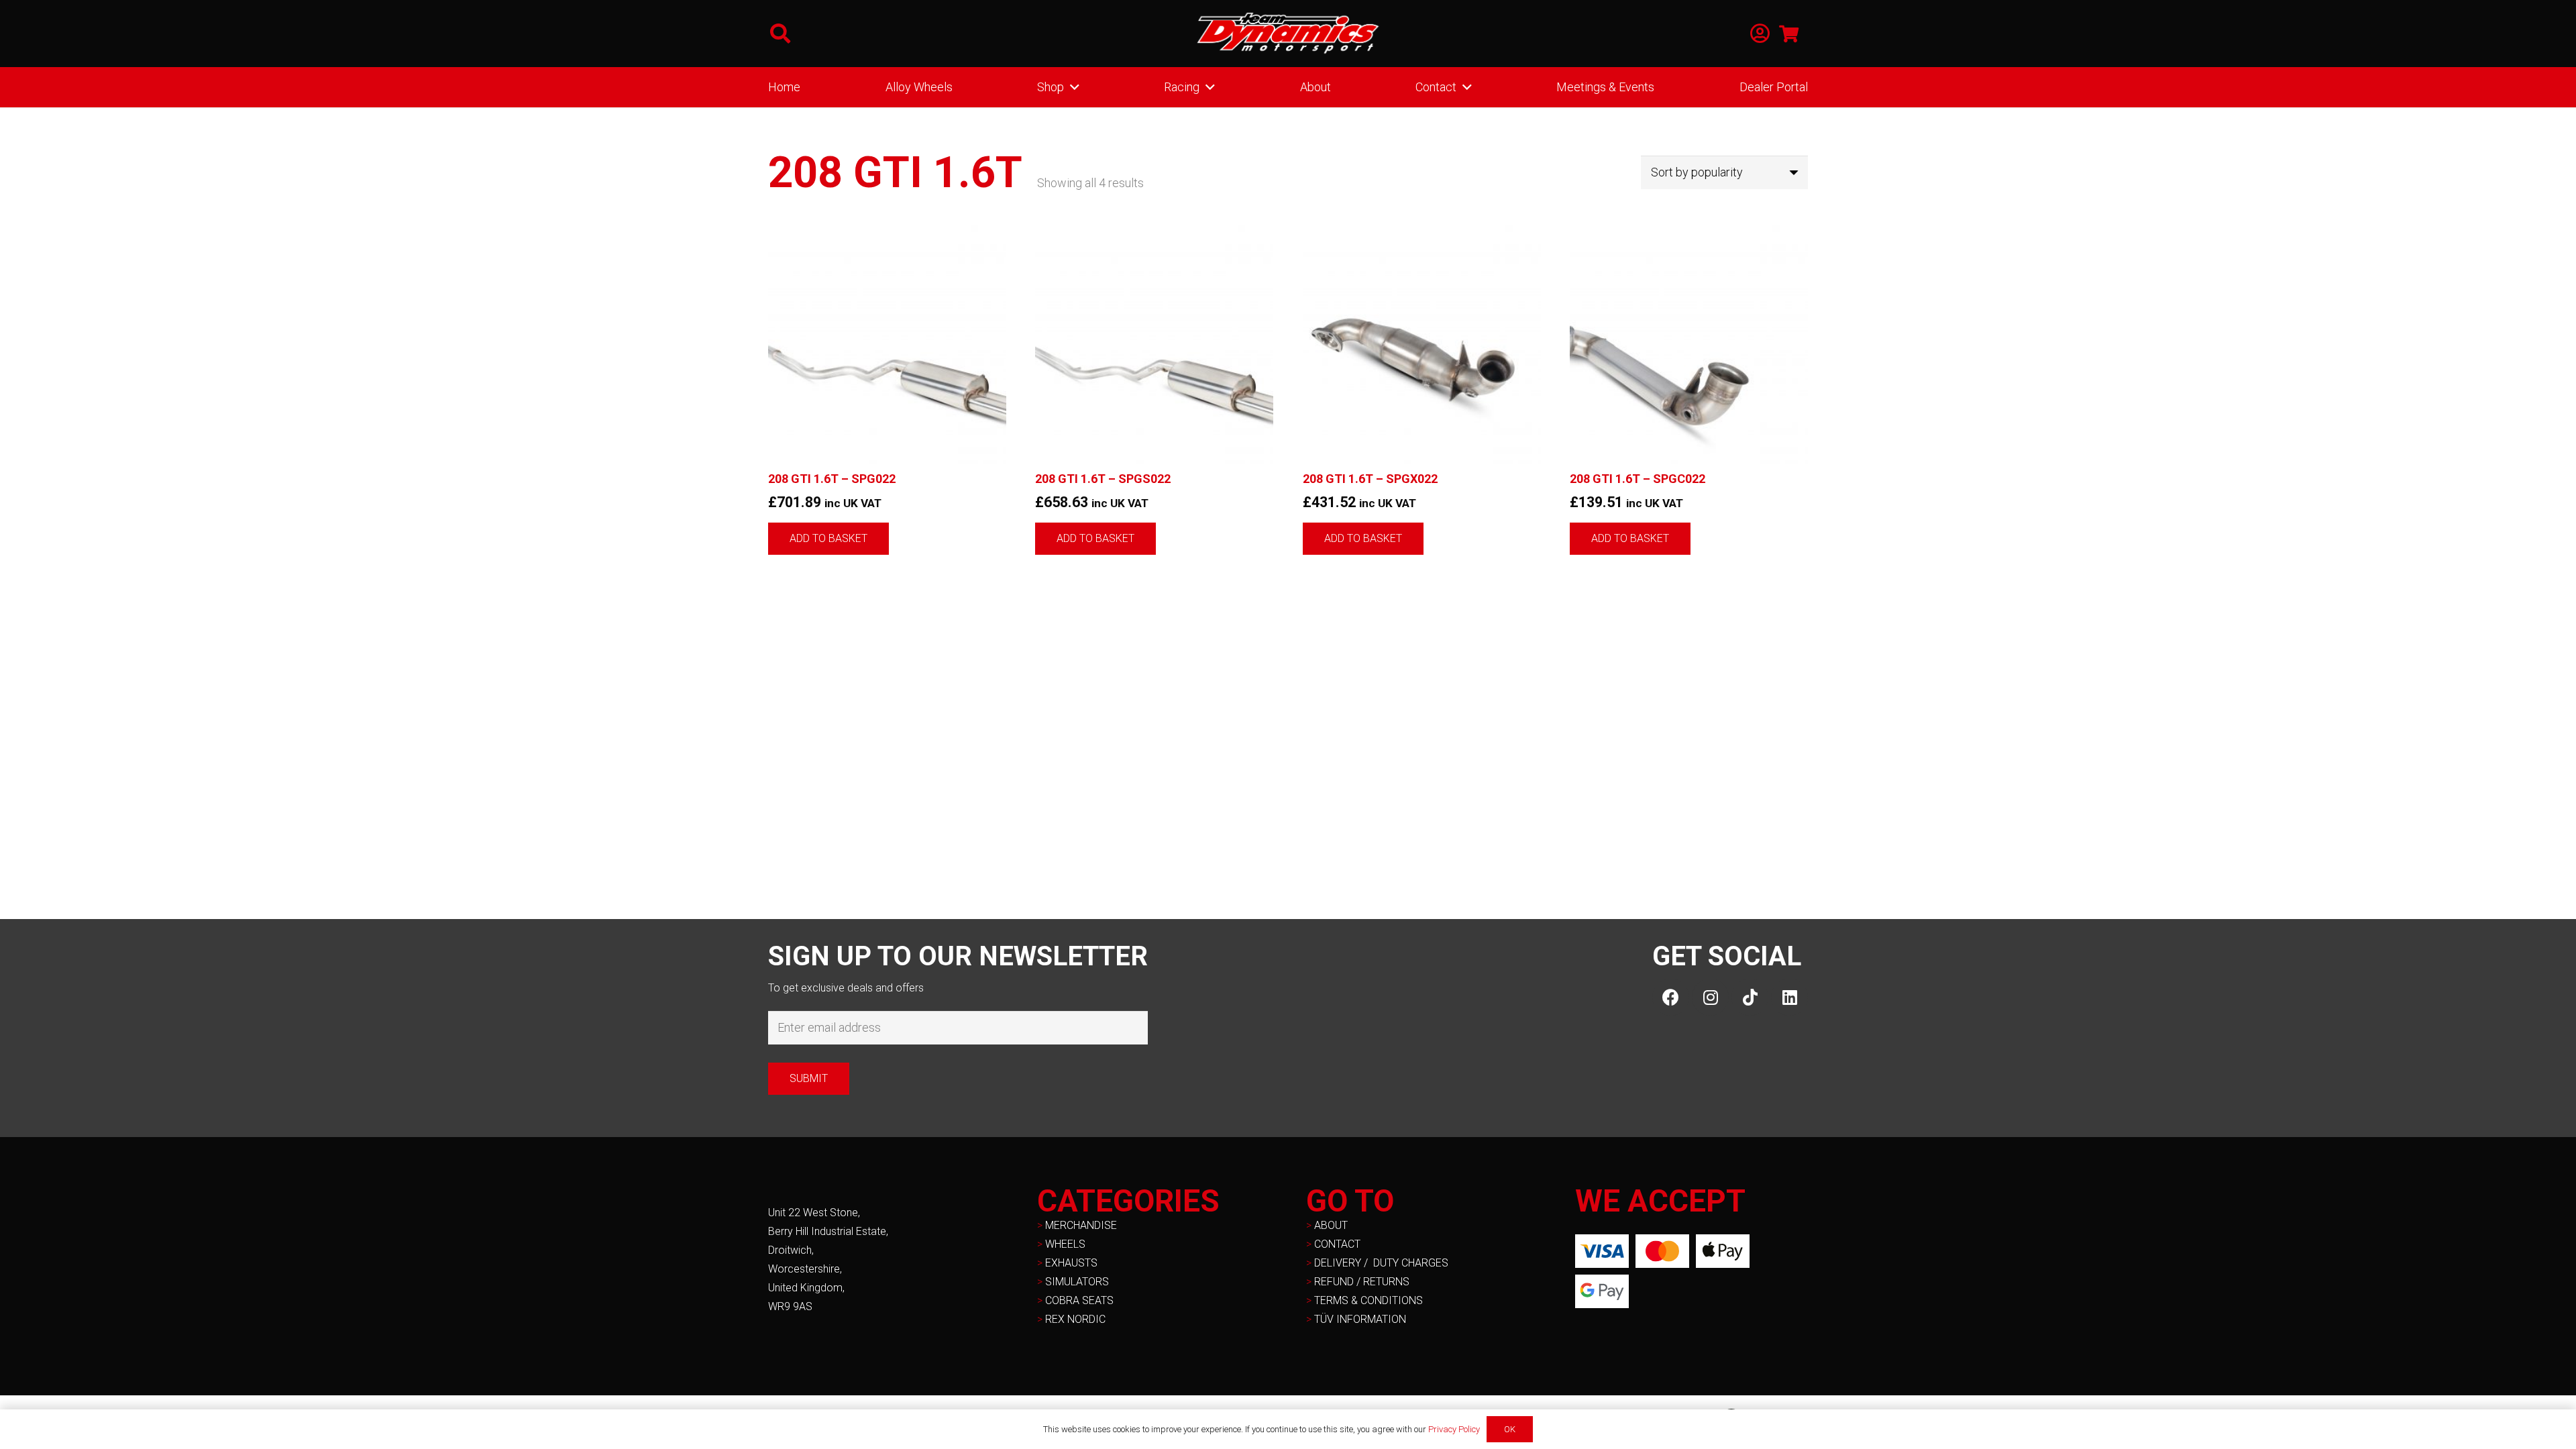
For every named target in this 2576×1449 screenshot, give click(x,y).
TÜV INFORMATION (1360, 1319)
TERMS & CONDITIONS (1368, 1300)
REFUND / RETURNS (1362, 1282)
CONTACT (1337, 1244)
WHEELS (1065, 1244)
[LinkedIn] (1789, 997)
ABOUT (1331, 1225)
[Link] (1760, 34)
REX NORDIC (1077, 1319)
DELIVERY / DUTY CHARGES (1381, 1263)
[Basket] (1789, 34)
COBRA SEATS (1079, 1300)
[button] (780, 34)
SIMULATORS (1077, 1282)
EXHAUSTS (1071, 1263)
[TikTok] (1750, 997)
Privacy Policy (1454, 1429)
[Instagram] (1710, 997)
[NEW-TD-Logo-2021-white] (1288, 34)
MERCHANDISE (1081, 1225)
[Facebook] (1671, 997)
